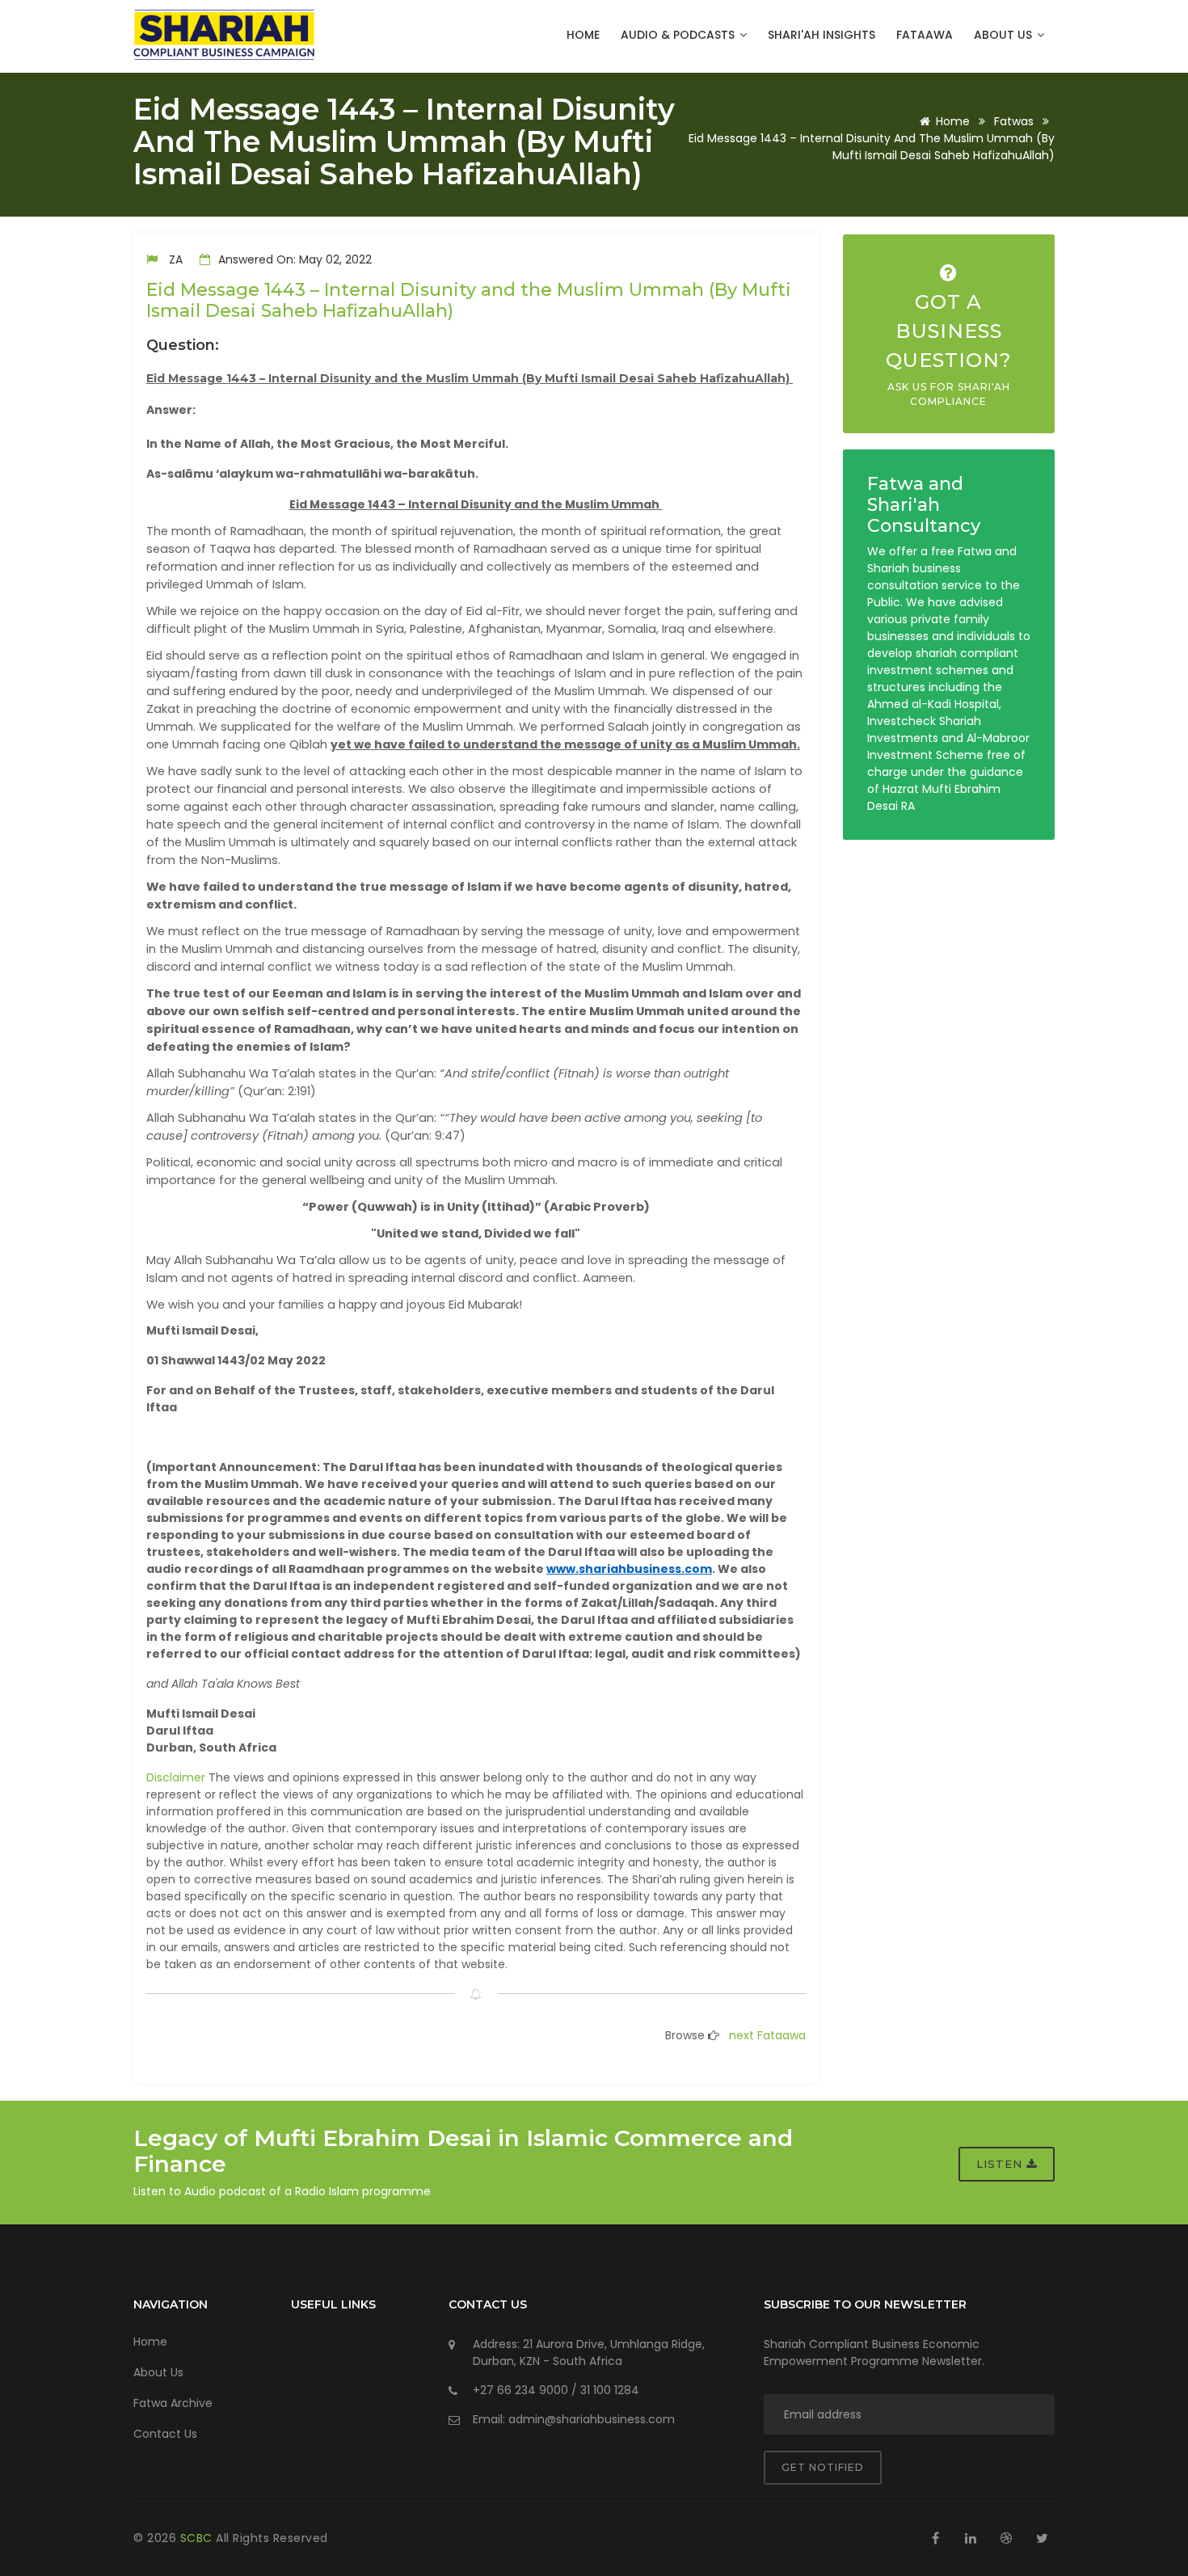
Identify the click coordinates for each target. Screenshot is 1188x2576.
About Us (1005, 35)
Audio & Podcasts (679, 35)
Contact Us (165, 2434)
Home (583, 35)
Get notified (823, 2467)
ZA (176, 259)
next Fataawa (767, 2035)
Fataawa (925, 35)
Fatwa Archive (173, 2403)
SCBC (198, 2538)
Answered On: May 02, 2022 (293, 259)
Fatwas (1014, 121)
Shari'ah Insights (821, 35)
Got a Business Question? (949, 349)
